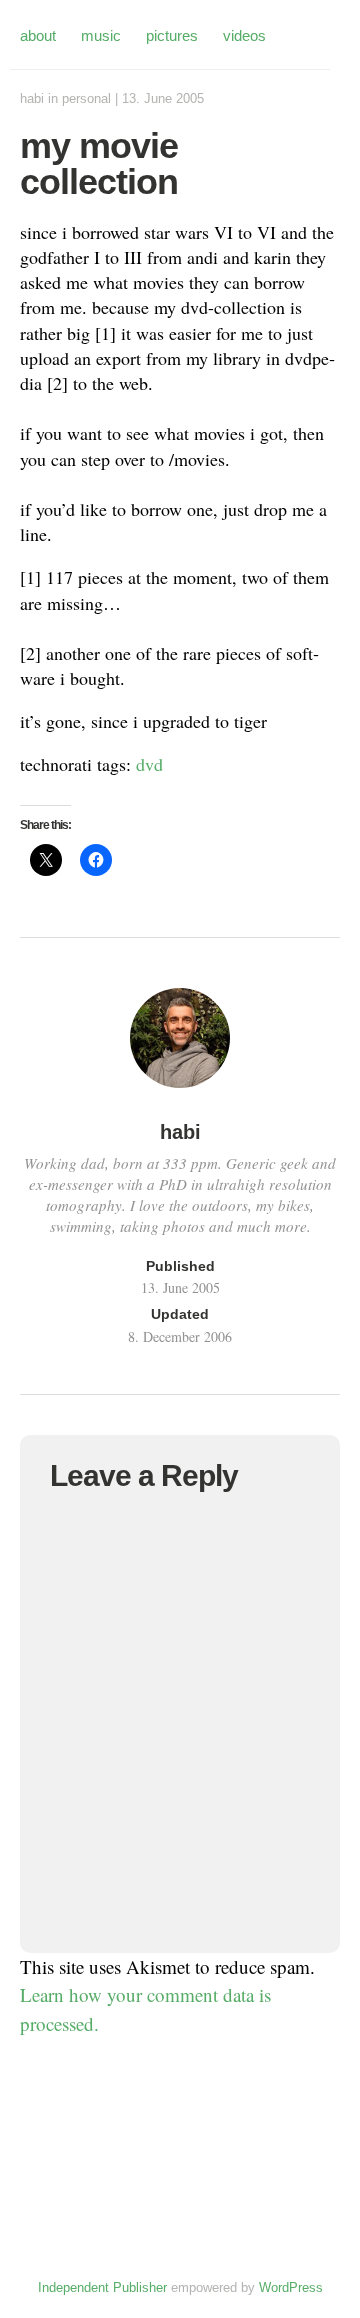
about (38, 35)
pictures (172, 35)
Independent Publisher (102, 2287)
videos (244, 35)
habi (32, 98)
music (101, 35)
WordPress (291, 2287)
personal (86, 98)
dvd (149, 764)
